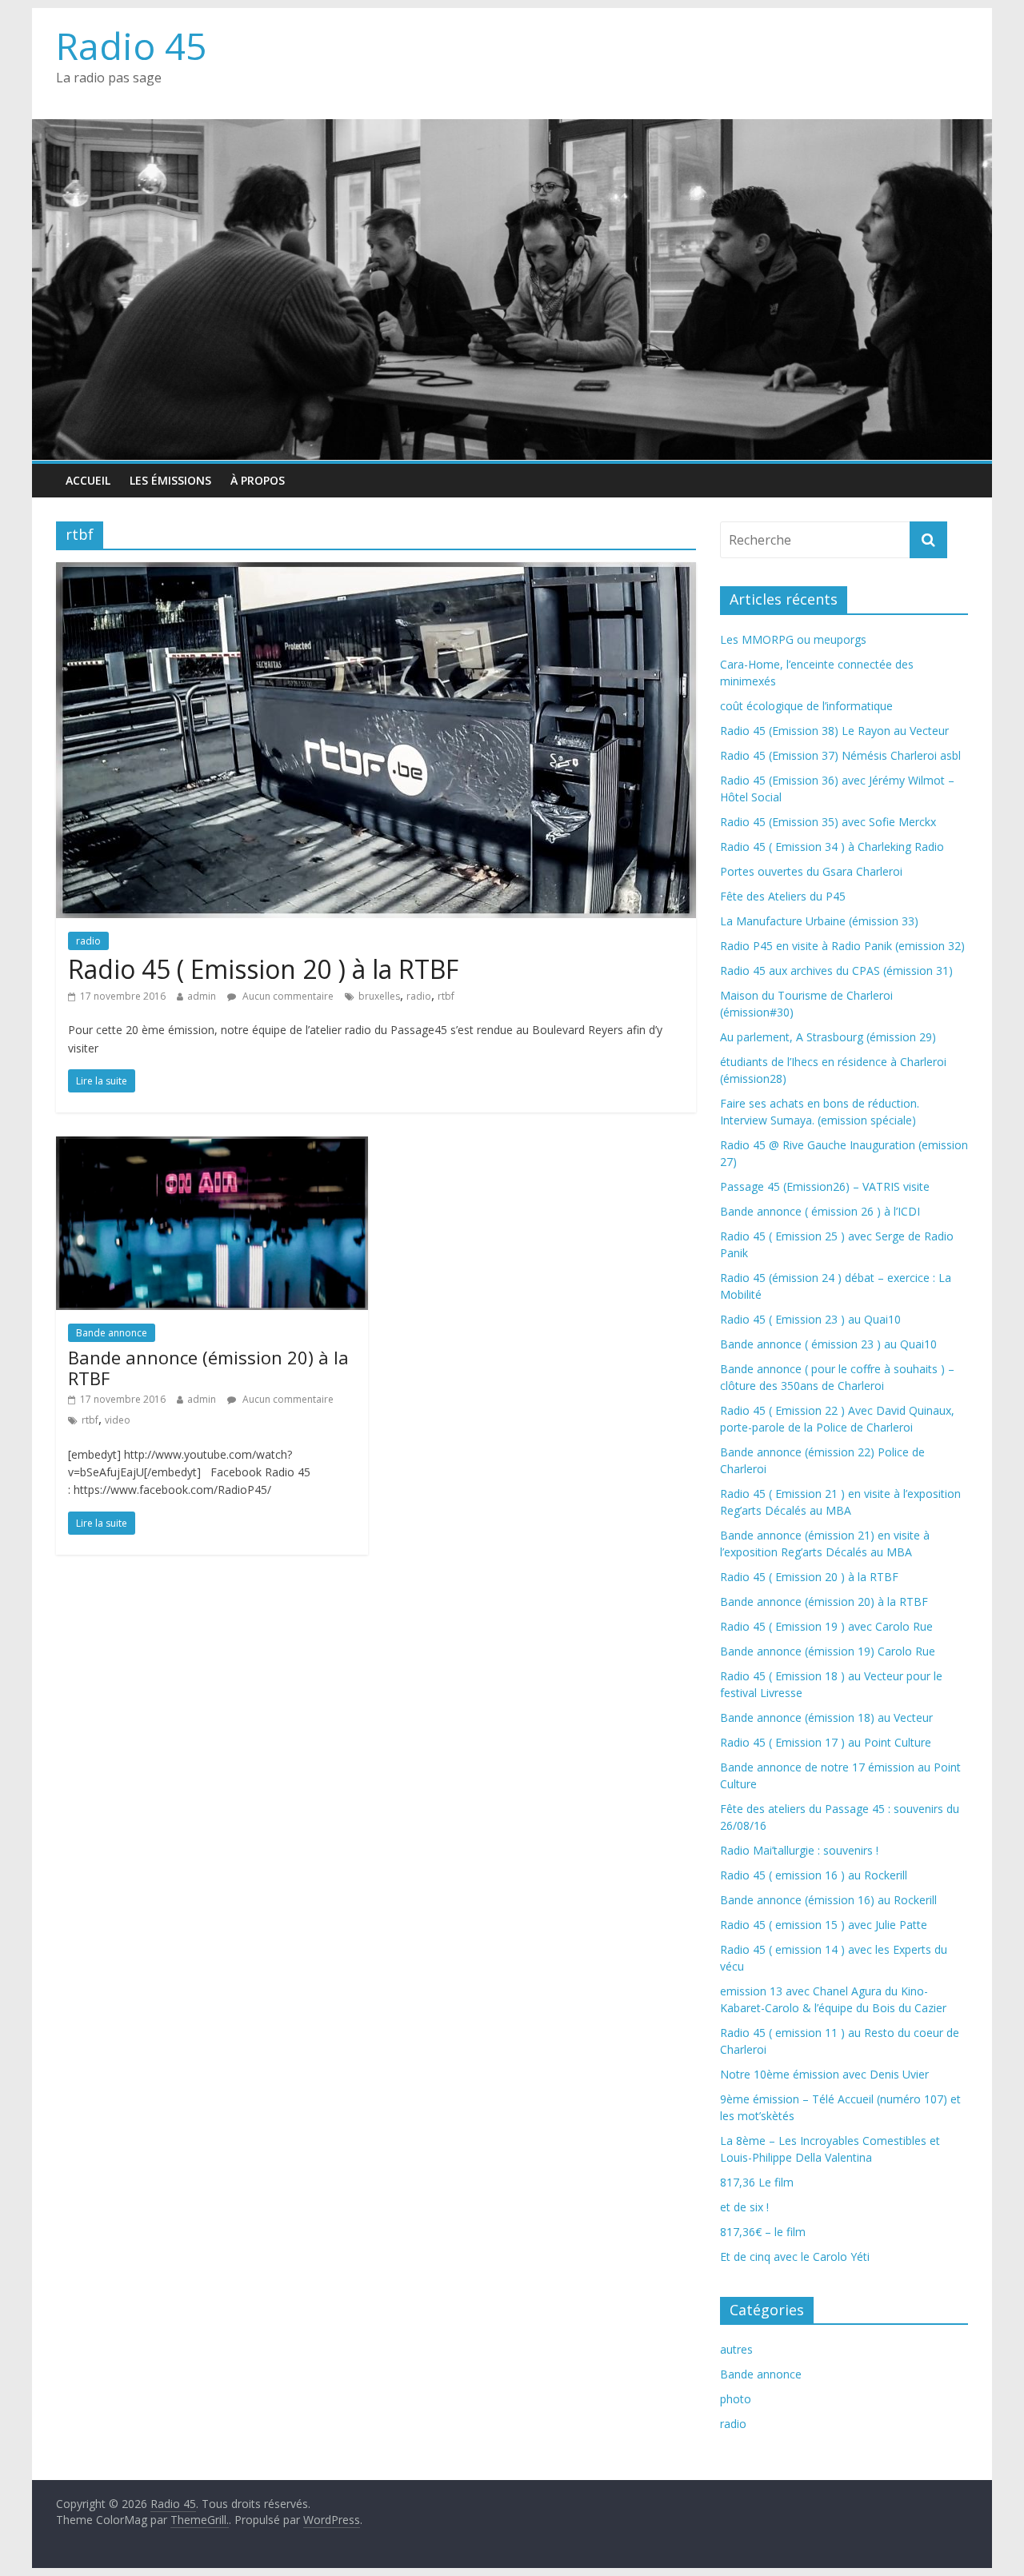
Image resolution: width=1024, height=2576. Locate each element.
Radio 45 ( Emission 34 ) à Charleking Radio (832, 847)
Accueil (88, 480)
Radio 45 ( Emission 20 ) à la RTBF (263, 969)
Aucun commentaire (287, 996)
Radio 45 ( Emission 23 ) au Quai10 (810, 1319)
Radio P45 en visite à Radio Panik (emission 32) (842, 946)
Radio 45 (131, 46)
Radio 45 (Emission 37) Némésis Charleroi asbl (840, 755)
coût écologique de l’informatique (806, 706)
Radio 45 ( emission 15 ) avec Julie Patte (824, 1925)
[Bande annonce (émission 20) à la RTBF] (212, 1146)
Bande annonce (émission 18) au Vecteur (826, 1717)
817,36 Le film (757, 2182)
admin (202, 996)
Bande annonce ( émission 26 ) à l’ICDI (820, 1211)
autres (736, 2349)
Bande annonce (112, 1333)
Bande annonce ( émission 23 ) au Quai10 (828, 1344)
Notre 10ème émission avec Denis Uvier (824, 2074)
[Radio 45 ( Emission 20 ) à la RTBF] (376, 572)
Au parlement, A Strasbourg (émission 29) (828, 1037)
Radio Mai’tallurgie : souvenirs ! (799, 1850)
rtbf (446, 996)
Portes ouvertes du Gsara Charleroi (811, 871)
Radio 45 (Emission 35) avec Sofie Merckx (828, 822)
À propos (258, 480)
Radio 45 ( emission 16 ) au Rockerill (814, 1875)
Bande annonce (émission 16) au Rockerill (828, 1900)
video (118, 1420)
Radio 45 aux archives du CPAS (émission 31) (836, 970)
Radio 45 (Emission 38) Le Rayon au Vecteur (834, 731)
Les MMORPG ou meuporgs (793, 639)
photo (736, 2399)
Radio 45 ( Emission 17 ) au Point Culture (826, 1742)
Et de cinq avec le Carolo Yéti (795, 2256)
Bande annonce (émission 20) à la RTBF (208, 1368)
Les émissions (170, 480)
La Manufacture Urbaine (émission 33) (819, 921)
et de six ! (744, 2207)
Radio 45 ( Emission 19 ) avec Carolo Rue (826, 1626)
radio (88, 941)
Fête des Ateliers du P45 (783, 896)
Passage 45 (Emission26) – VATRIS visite (825, 1186)
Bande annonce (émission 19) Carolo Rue (828, 1651)
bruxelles (379, 996)
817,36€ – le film (763, 2232)
